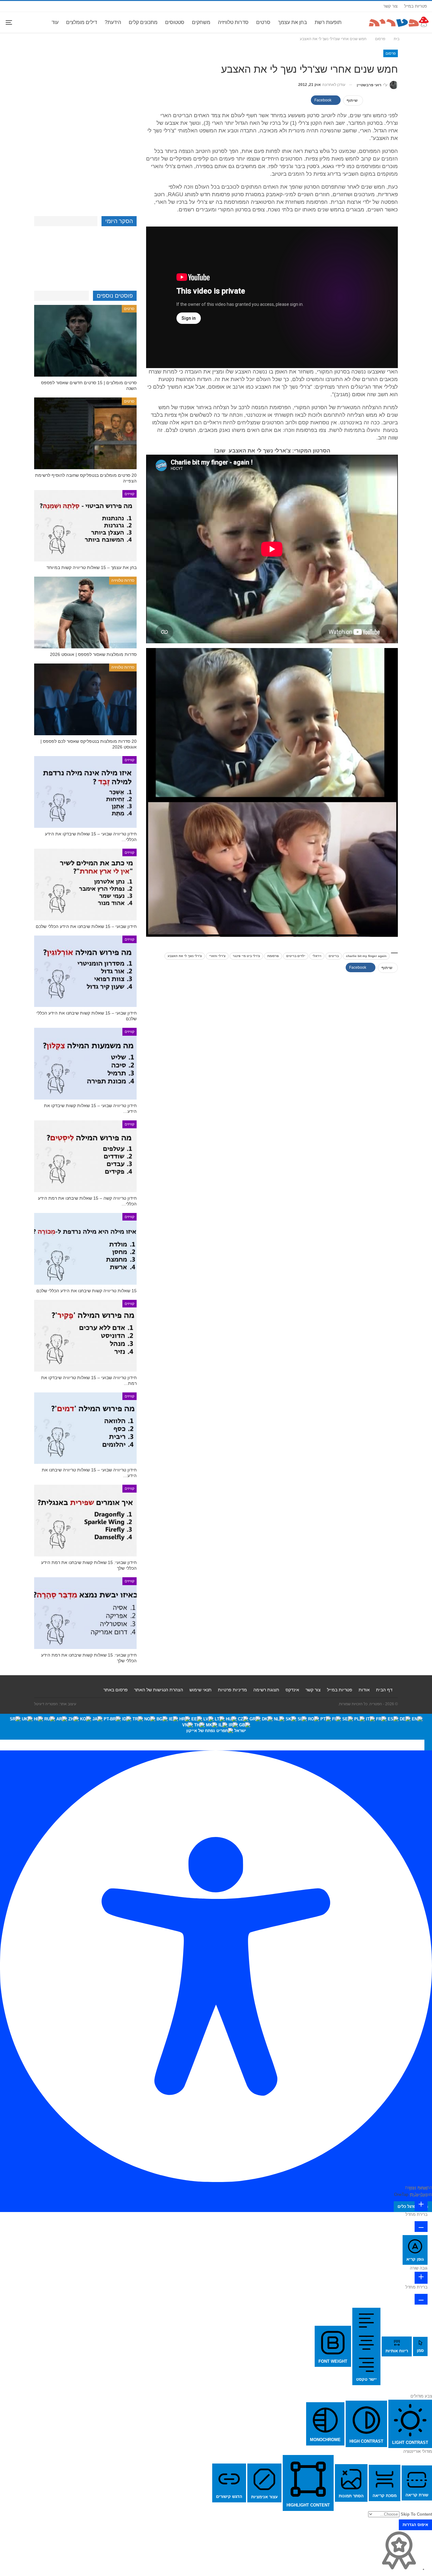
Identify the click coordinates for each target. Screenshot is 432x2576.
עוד (55, 22)
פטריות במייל (416, 6)
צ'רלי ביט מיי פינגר (246, 956)
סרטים (263, 22)
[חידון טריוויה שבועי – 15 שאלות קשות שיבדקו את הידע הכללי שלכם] (85, 1064)
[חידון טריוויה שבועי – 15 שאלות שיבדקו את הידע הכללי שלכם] (85, 792)
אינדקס (292, 1690)
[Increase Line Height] (421, 2278)
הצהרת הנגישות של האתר (159, 1690)
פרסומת (273, 956)
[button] (428, 1745)
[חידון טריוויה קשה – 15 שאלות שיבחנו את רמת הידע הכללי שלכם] (85, 1156)
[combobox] (216, 1727)
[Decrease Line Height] (421, 2299)
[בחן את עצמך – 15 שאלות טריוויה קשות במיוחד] (85, 526)
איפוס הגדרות (415, 2525)
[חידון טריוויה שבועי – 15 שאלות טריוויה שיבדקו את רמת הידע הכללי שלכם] (85, 1336)
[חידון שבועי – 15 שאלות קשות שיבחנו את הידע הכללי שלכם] (85, 971)
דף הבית (384, 1690)
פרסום (391, 53)
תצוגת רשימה (266, 1690)
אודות (364, 1690)
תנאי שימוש (201, 1690)
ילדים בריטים (296, 956)
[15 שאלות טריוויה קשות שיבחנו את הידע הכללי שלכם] (85, 1249)
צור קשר (390, 6)
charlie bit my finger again (366, 956)
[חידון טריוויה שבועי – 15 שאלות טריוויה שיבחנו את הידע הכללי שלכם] (85, 1428)
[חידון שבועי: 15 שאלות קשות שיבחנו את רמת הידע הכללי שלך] (85, 1521)
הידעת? (113, 22)
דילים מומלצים (82, 22)
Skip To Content (416, 2514)
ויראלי (317, 956)
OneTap (401, 2194)
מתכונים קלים (143, 22)
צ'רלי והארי (217, 956)
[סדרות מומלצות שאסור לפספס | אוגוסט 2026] (85, 612)
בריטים (334, 956)
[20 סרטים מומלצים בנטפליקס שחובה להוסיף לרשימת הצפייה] (85, 433)
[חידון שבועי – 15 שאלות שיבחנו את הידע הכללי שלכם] (85, 885)
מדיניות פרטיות (232, 1690)
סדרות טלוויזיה (233, 22)
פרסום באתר (116, 1690)
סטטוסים (175, 22)
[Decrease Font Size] (421, 2227)
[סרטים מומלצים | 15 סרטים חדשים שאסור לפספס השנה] (85, 341)
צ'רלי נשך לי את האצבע (185, 956)
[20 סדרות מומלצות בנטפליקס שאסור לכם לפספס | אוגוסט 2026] (85, 699)
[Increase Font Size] (421, 2205)
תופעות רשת (328, 22)
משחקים (201, 22)
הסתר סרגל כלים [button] (413, 2206)
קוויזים (130, 494)
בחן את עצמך (293, 22)
